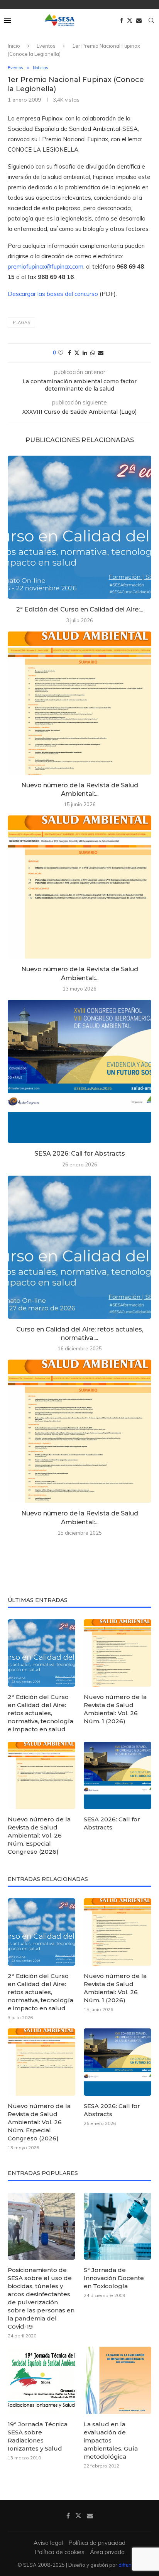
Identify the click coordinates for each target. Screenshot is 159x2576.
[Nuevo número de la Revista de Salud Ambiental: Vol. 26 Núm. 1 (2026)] (79, 703)
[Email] (139, 20)
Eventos (46, 46)
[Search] (151, 20)
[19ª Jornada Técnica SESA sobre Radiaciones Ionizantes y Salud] (41, 2380)
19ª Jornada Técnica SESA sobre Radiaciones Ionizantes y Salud (38, 2436)
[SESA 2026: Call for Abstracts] (79, 1071)
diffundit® (130, 2565)
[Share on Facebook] (69, 353)
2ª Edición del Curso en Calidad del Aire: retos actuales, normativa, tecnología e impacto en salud (41, 1713)
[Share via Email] (101, 353)
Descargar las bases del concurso (53, 294)
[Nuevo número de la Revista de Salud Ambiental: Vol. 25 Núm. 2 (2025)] (79, 1431)
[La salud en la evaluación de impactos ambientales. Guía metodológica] (118, 2380)
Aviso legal (48, 2543)
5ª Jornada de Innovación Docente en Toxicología (114, 2278)
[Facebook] (122, 20)
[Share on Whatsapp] (93, 353)
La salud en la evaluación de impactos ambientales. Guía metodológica (111, 2440)
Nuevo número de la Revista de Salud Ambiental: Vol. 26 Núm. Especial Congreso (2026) (39, 1835)
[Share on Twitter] (77, 353)
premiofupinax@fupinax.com (46, 266)
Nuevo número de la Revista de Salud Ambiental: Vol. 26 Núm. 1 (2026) (115, 1709)
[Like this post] (61, 353)
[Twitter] (130, 20)
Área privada (107, 2552)
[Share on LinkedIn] (85, 353)
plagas (21, 322)
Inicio (14, 46)
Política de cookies (60, 2552)
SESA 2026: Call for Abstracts (80, 1154)
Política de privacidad (97, 2543)
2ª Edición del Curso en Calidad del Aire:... (80, 609)
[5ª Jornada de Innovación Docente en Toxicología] (118, 2226)
